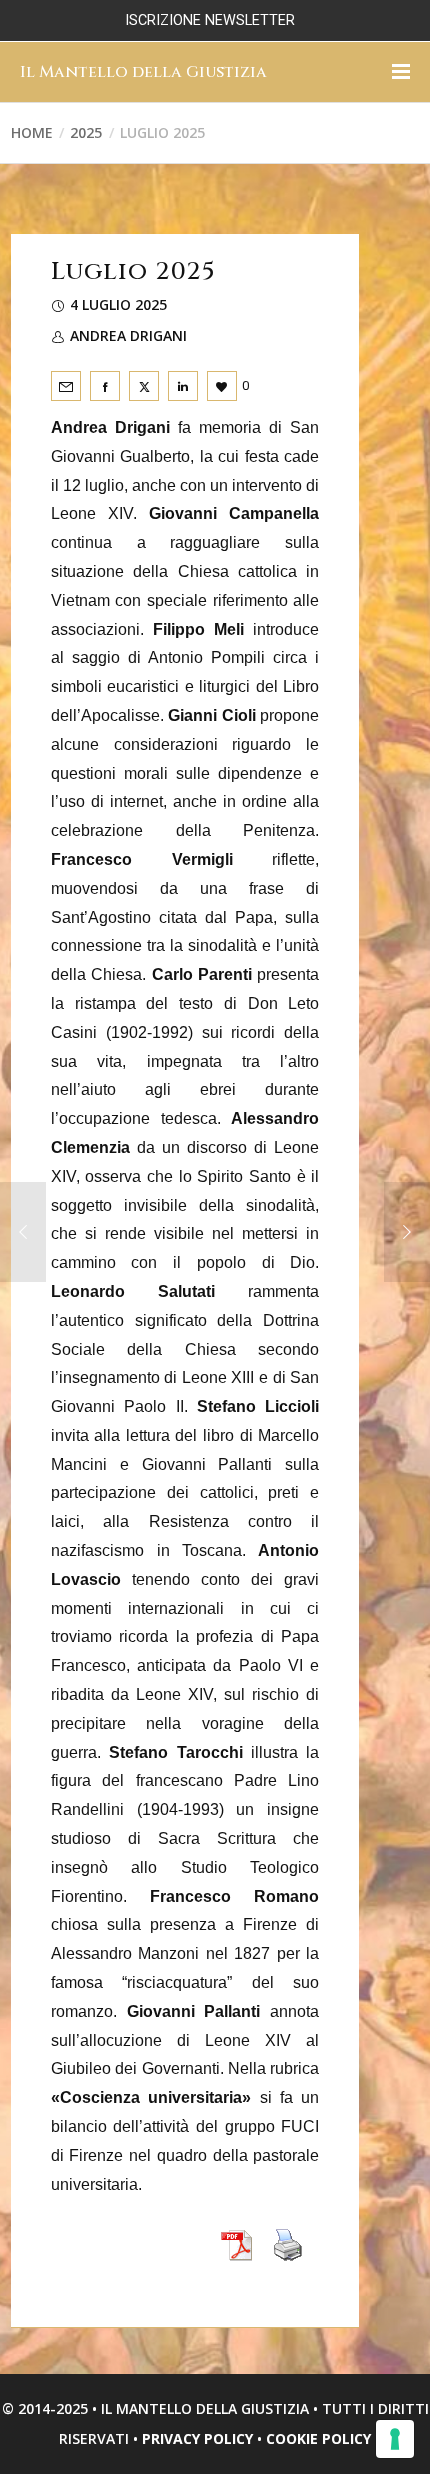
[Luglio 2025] (66, 386)
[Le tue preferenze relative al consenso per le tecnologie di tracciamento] (395, 2439)
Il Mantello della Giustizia (143, 72)
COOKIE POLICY (318, 2438)
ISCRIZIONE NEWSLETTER (210, 20)
